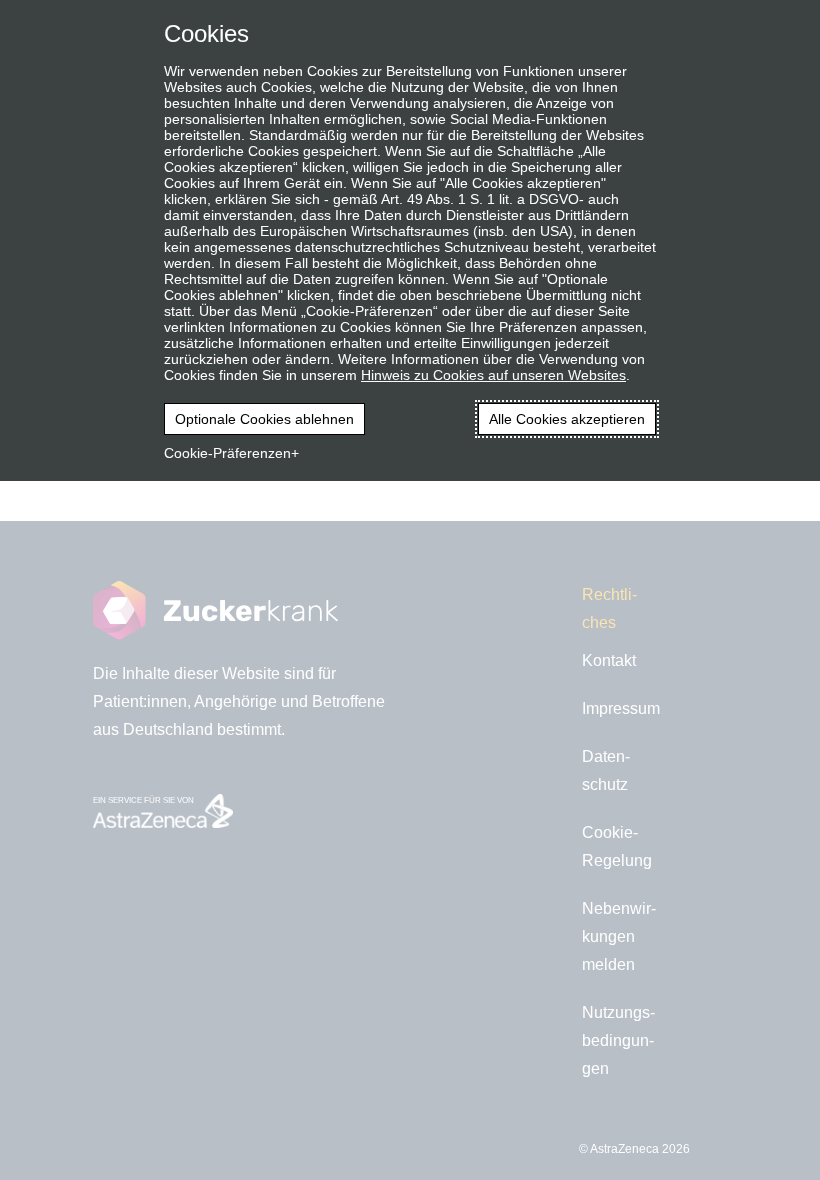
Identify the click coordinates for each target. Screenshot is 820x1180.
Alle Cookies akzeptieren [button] (567, 419)
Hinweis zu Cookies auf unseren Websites (493, 375)
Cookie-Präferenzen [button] (227, 453)
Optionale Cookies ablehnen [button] (264, 419)
